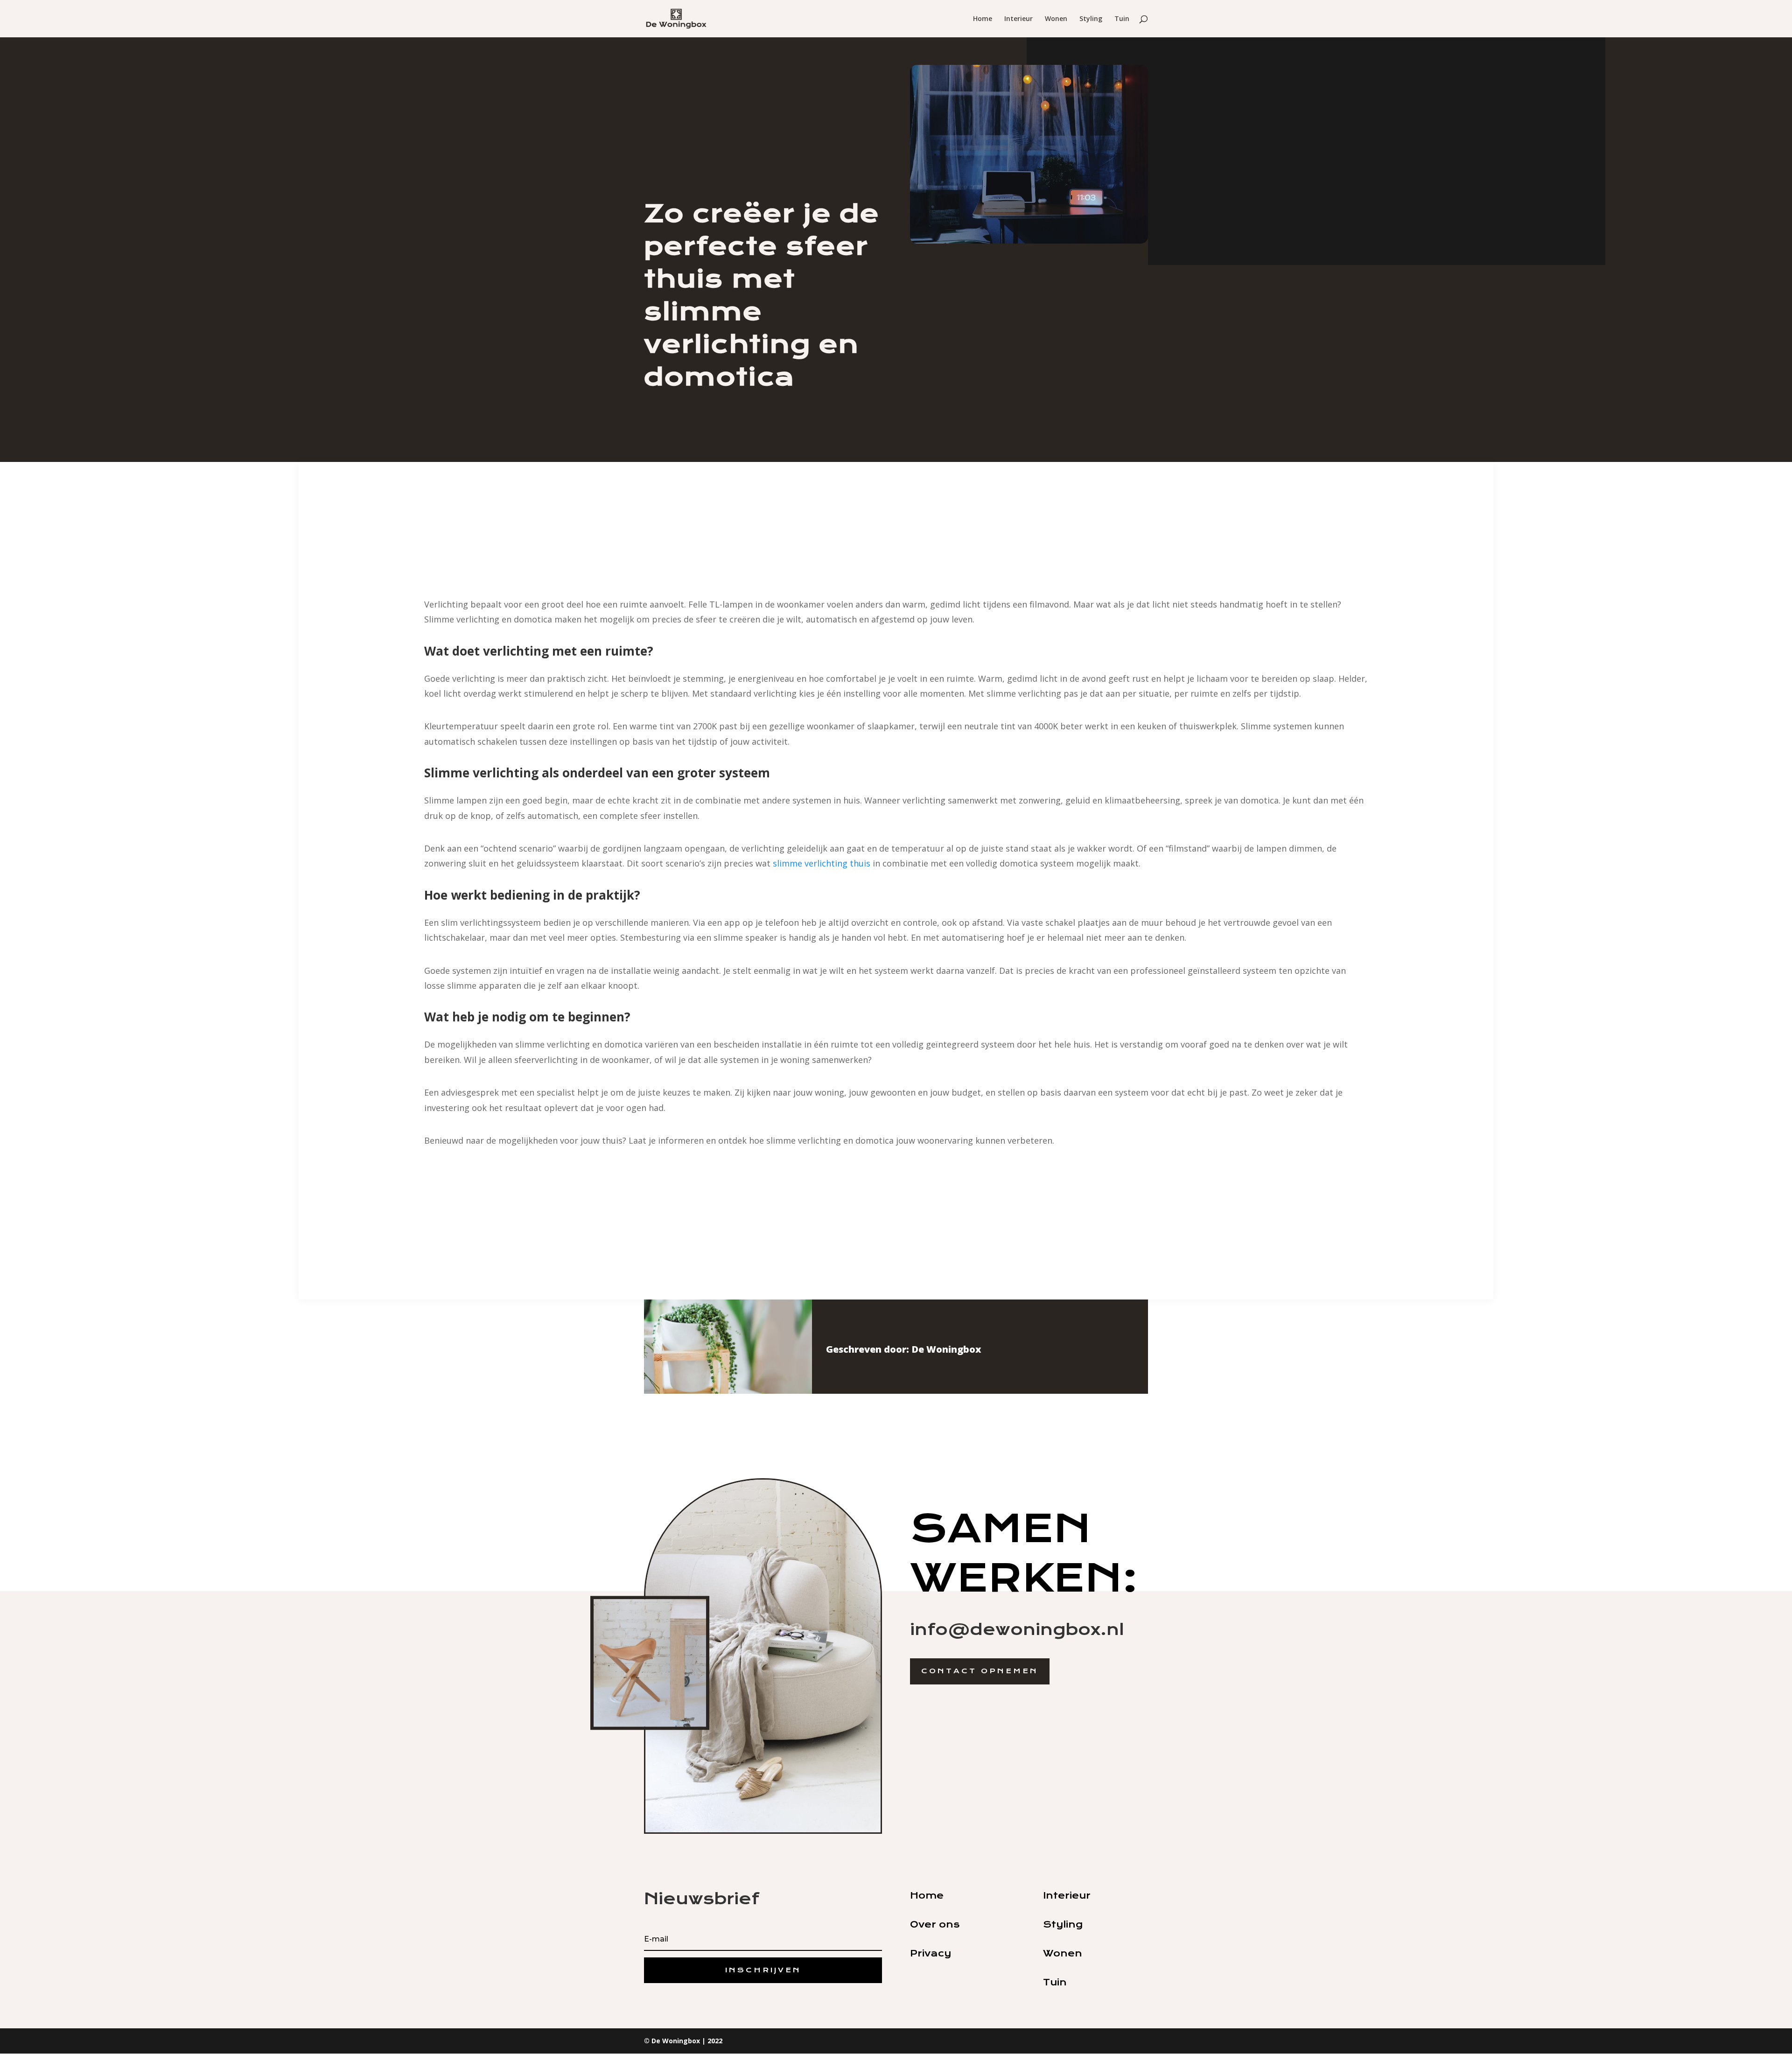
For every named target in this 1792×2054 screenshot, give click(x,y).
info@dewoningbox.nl (1017, 1629)
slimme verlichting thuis (822, 863)
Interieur (1018, 19)
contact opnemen (980, 1671)
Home (983, 19)
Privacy (931, 1953)
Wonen (1056, 19)
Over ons (935, 1925)
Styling (1091, 19)
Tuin (1122, 19)
